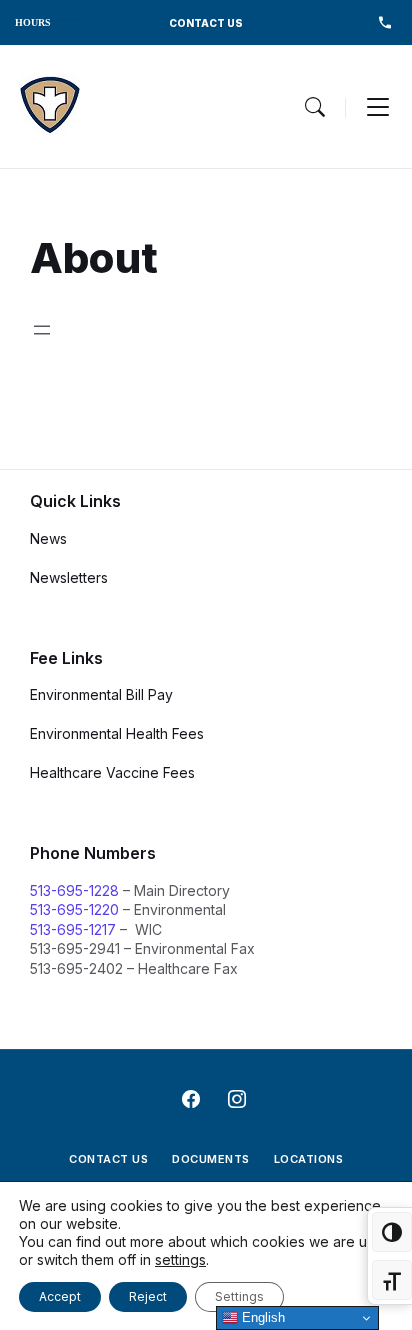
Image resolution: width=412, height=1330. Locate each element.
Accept (60, 1296)
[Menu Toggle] (315, 107)
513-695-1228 (74, 890)
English (261, 1317)
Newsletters (69, 577)
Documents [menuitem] (211, 1159)
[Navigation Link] (50, 106)
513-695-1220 (74, 909)
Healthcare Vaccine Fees (112, 772)
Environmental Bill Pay (101, 694)
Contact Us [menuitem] (108, 1159)
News (48, 538)
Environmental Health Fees (117, 733)
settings (180, 1259)
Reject (148, 1296)
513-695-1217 (73, 929)
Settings (239, 1296)
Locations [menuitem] (309, 1159)
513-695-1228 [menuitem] (384, 22)
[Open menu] (42, 330)
